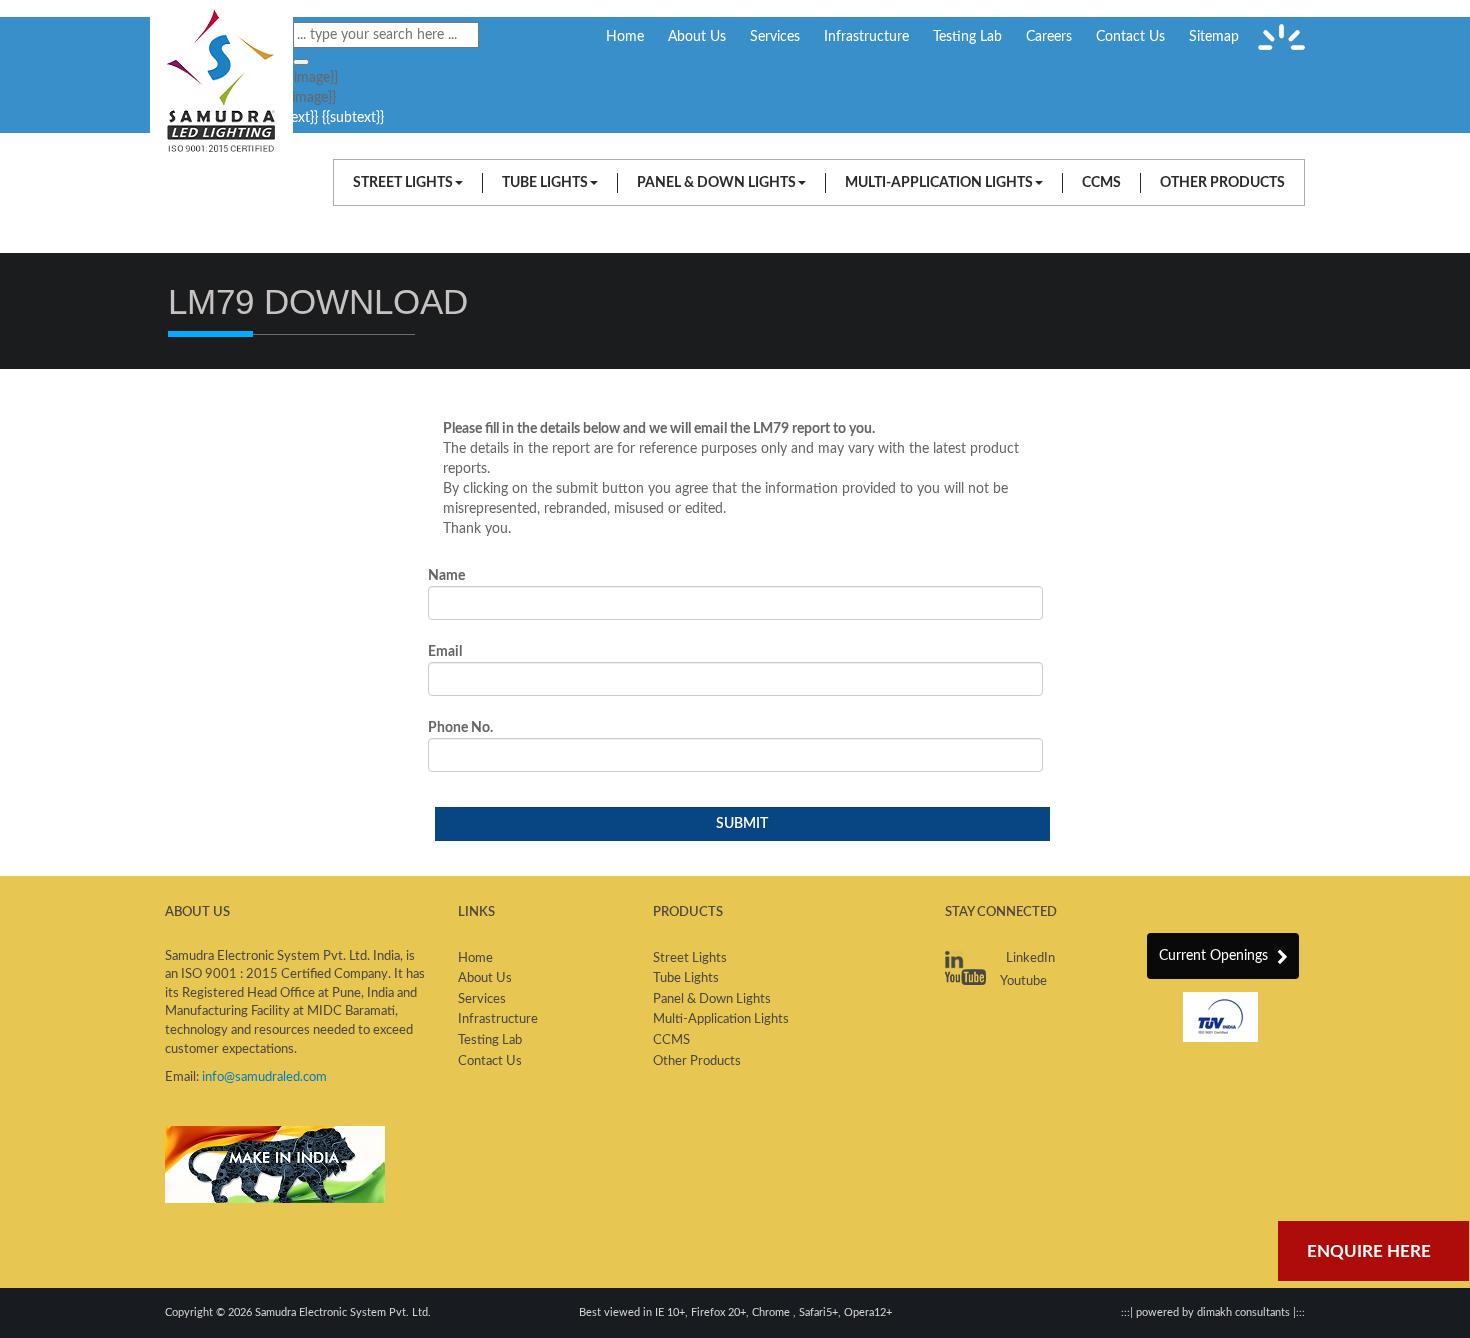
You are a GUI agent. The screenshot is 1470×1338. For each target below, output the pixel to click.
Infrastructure (866, 37)
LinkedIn (1029, 958)
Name (446, 576)
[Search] (301, 62)
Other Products (1222, 183)
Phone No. (460, 728)
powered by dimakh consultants (1213, 1312)
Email (445, 652)
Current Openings (1215, 956)
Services (775, 37)
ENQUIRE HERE (1369, 1251)
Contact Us (1130, 37)
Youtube (1022, 981)
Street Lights (403, 183)
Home (625, 37)
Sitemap (1214, 37)
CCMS (1101, 183)
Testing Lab (967, 37)
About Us (697, 37)
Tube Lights (545, 183)
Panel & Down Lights (716, 183)
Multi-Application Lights (939, 183)
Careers (1049, 37)
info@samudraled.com (264, 1077)
